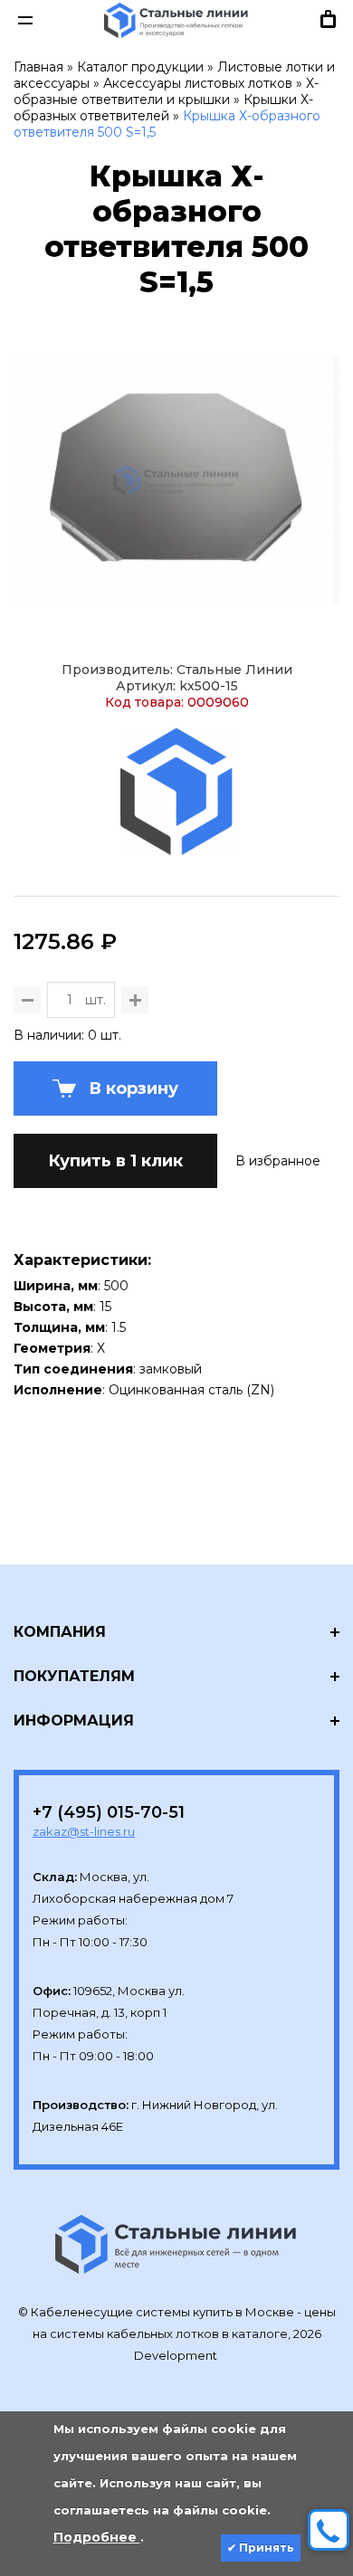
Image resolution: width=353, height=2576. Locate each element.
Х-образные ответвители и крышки (166, 91)
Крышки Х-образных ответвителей (163, 108)
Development (177, 2355)
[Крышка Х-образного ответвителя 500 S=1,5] (176, 480)
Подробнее (97, 2537)
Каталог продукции (140, 67)
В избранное (278, 1161)
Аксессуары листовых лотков (198, 83)
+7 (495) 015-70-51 (109, 1812)
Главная (38, 67)
